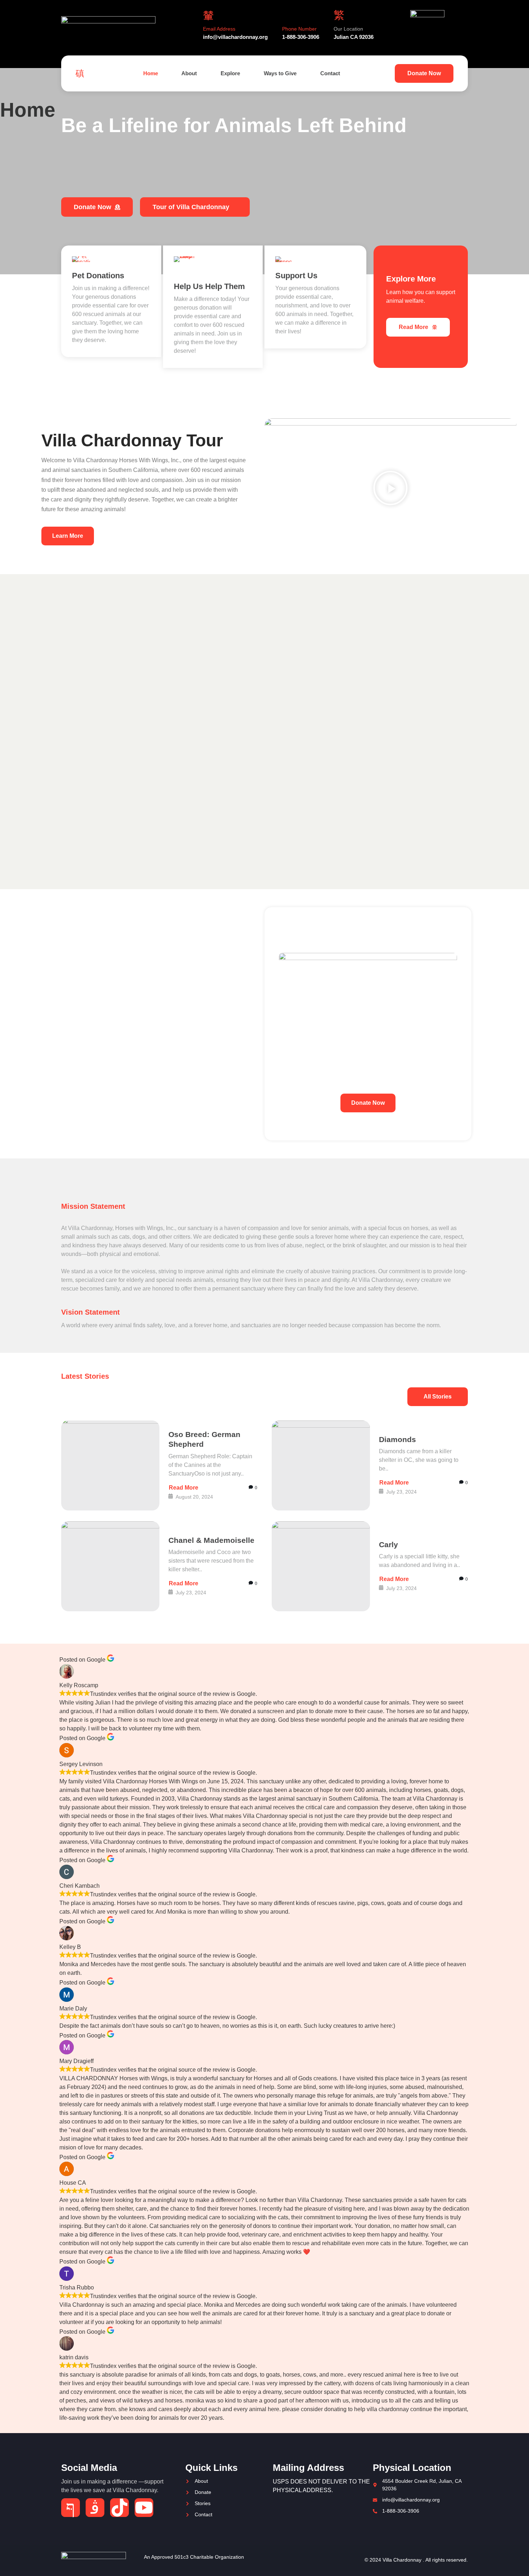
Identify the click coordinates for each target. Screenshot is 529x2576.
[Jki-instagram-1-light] (95, 2508)
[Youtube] (144, 2508)
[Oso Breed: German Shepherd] (110, 1465)
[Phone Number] (288, 15)
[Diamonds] (321, 1465)
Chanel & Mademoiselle (211, 1540)
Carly (388, 1544)
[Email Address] (208, 15)
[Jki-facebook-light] (71, 2508)
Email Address (219, 29)
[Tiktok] (119, 2508)
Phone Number (299, 29)
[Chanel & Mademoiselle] (110, 1566)
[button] (390, 489)
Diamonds (397, 1439)
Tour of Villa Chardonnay (191, 207)
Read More (413, 327)
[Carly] (321, 1566)
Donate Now (424, 73)
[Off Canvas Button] (82, 73)
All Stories (438, 1397)
